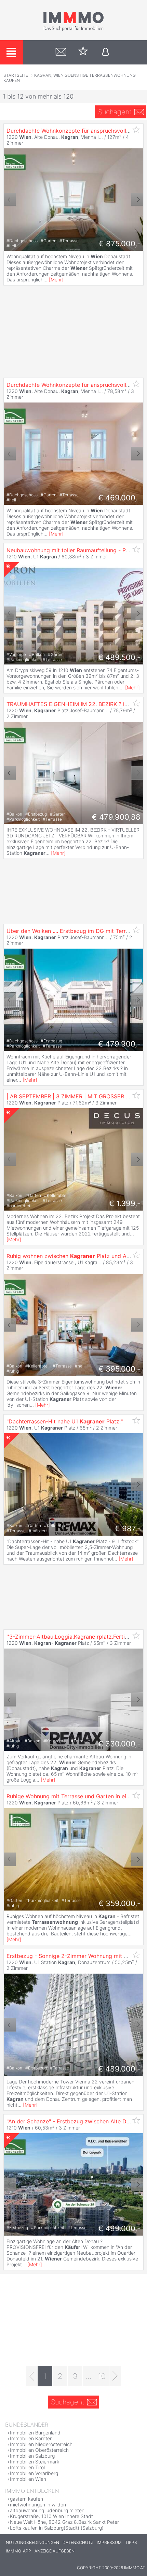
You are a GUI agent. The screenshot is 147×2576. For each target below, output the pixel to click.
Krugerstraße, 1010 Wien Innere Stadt (51, 2516)
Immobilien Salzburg (32, 2456)
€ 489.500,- (119, 657)
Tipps (131, 2542)
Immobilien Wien (28, 2479)
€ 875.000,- (120, 244)
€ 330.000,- (119, 1744)
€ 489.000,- (119, 2069)
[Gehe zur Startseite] (73, 30)
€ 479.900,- (119, 1044)
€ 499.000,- (119, 2228)
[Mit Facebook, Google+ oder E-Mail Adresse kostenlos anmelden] (105, 52)
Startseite (16, 75)
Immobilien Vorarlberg (34, 2473)
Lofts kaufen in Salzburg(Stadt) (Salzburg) (57, 2528)
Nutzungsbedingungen (32, 2542)
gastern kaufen (26, 2499)
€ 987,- (128, 1528)
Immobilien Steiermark (35, 2462)
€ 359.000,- (119, 1903)
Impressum (109, 2542)
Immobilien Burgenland (35, 2433)
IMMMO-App (18, 2551)
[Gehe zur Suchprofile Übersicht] (61, 52)
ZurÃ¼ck (10, 200)
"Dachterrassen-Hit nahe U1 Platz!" (65, 1421)
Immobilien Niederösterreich (41, 2444)
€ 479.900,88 (116, 817)
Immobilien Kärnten (31, 2438)
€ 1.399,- (125, 1203)
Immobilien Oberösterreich (39, 2450)
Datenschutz (78, 2542)
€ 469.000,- (119, 498)
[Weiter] (115, 2376)
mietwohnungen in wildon (38, 2505)
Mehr (56, 280)
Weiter (137, 200)
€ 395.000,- (119, 1369)
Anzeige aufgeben (55, 2551)
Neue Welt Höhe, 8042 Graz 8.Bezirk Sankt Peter (64, 2522)
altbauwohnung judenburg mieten (47, 2510)
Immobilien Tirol (27, 2467)
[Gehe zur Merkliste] (83, 52)
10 (102, 2376)
